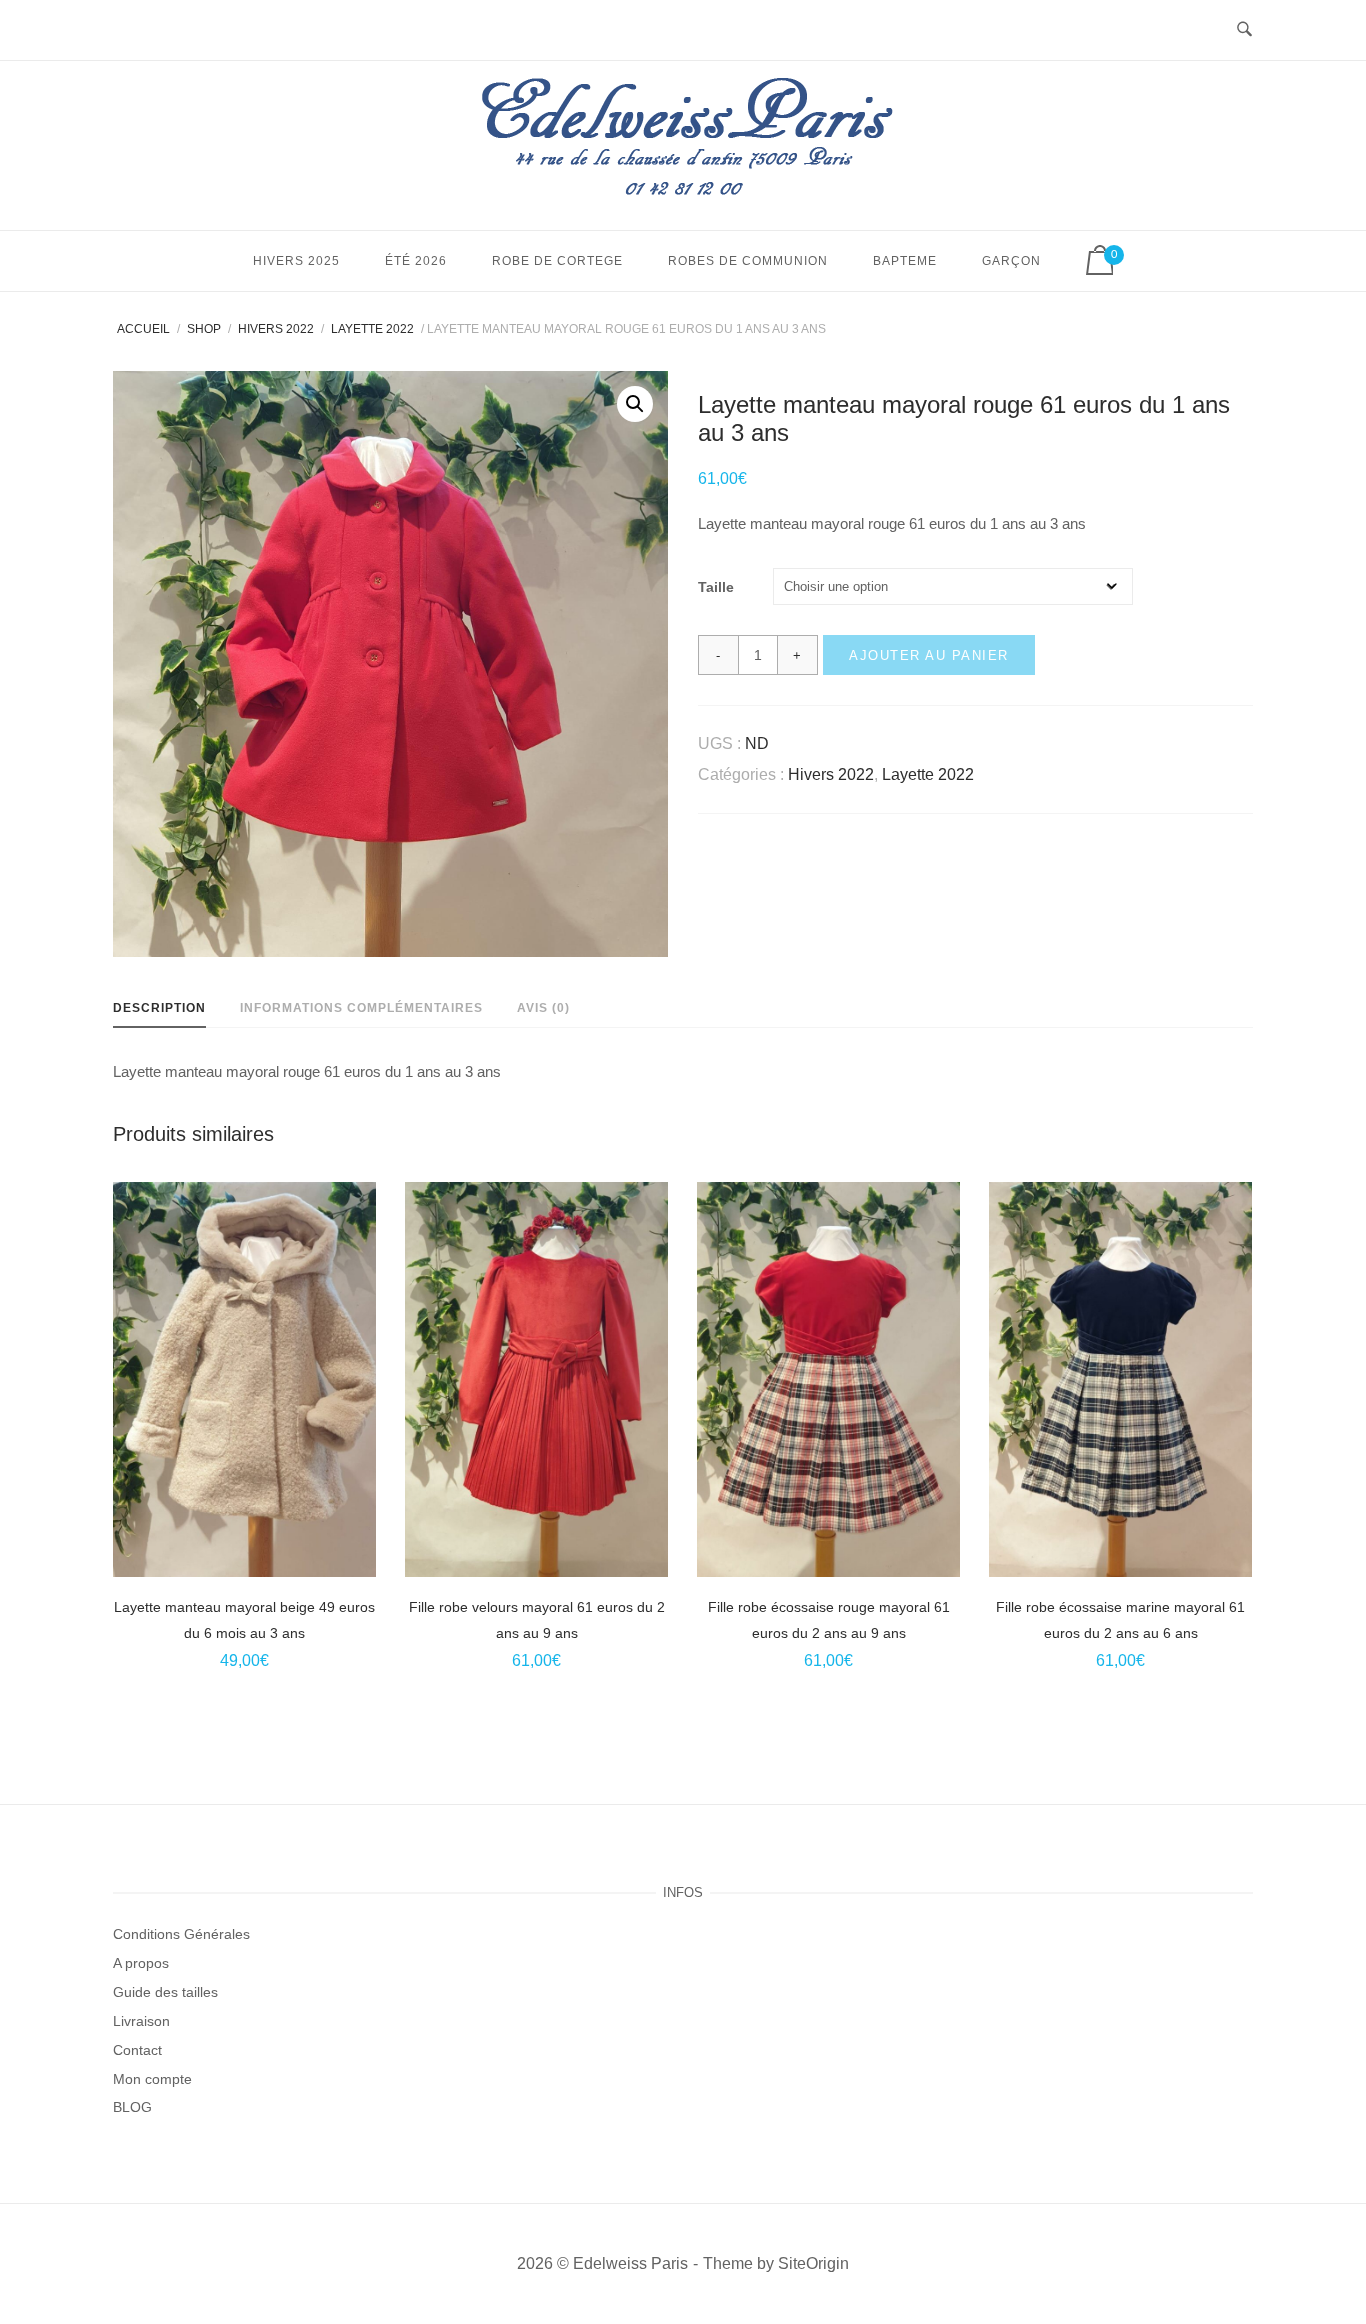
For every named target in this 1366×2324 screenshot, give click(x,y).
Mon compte (152, 2079)
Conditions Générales (181, 1934)
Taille (716, 587)
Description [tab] (159, 1008)
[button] (635, 404)
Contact (137, 2050)
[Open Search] (1244, 30)
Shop (204, 329)
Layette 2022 (372, 329)
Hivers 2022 (276, 329)
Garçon (1011, 261)
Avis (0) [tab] (543, 1008)
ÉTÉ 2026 (416, 261)
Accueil (143, 329)
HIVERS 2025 (296, 261)
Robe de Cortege (557, 261)
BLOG (132, 2107)
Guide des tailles (165, 1992)
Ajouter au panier (929, 655)
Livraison (141, 2021)
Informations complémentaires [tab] (361, 1008)
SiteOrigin (813, 2263)
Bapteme (905, 261)
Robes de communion (748, 261)
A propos (141, 1963)
